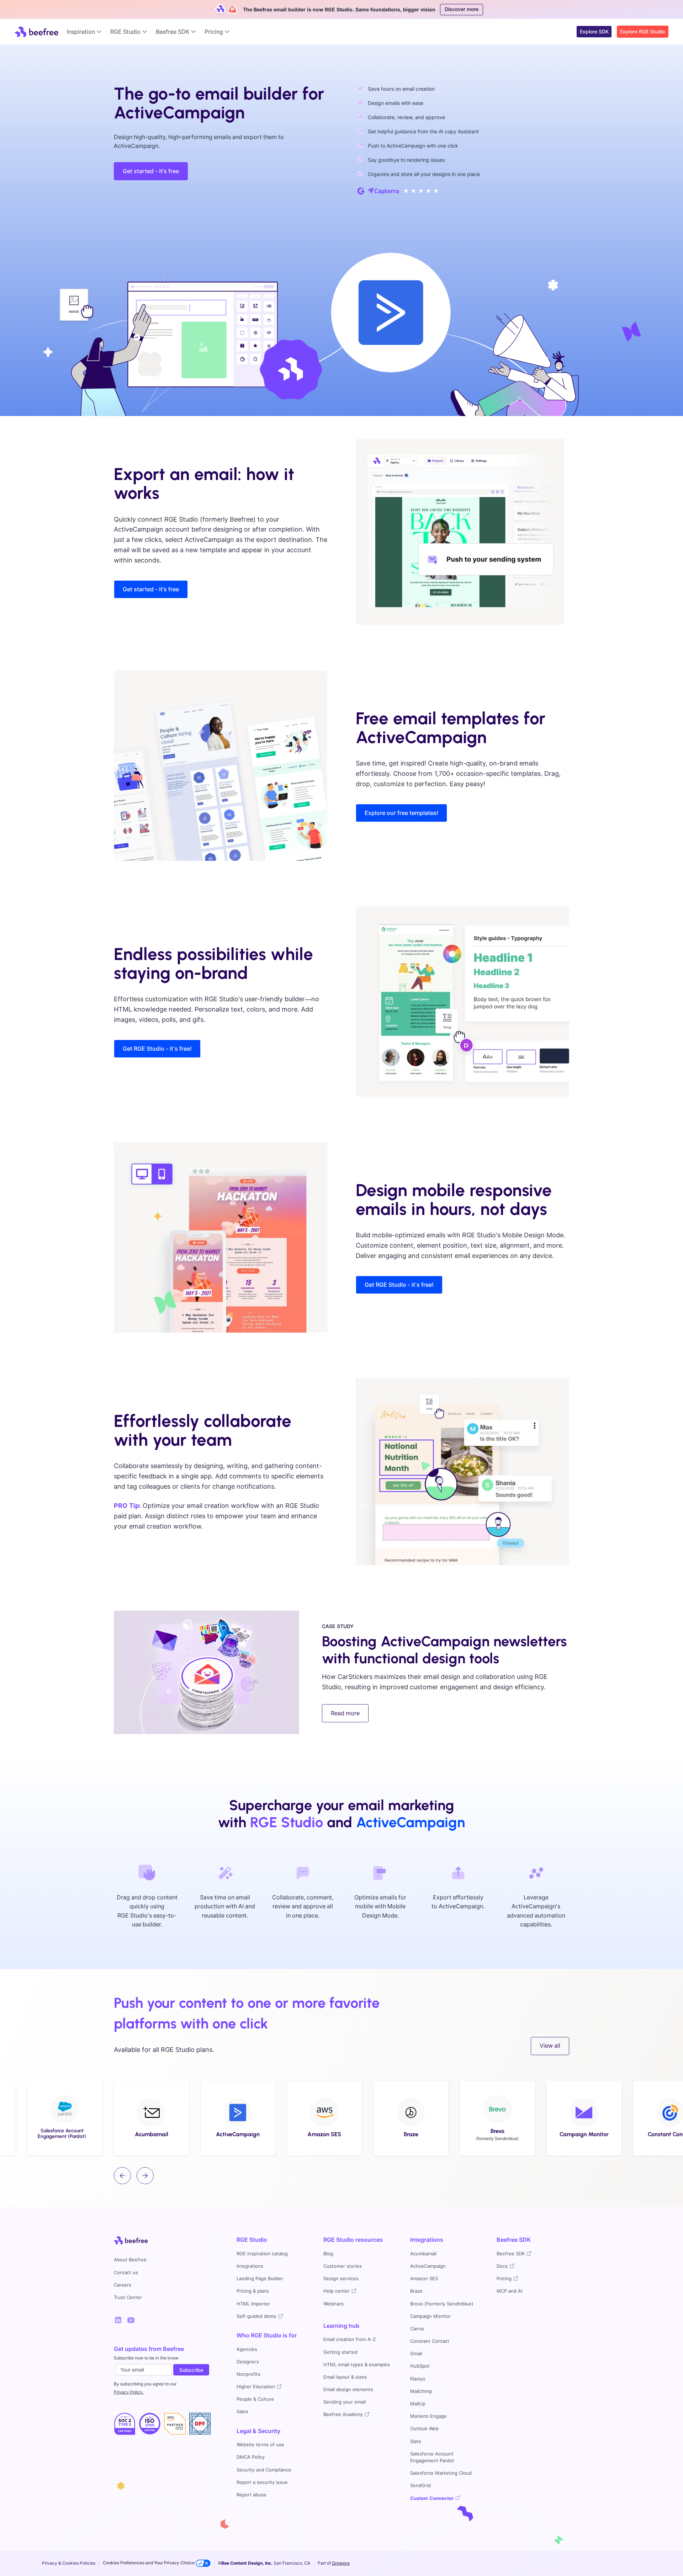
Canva (417, 2329)
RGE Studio (252, 2240)
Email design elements (348, 2390)
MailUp (418, 2404)
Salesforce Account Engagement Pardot (432, 2457)
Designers (248, 2362)
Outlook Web (424, 2429)
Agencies (247, 2349)
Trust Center (128, 2297)
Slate (416, 2441)
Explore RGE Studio (642, 31)
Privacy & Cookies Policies (69, 2563)
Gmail (416, 2354)
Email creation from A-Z (350, 2339)
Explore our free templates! (401, 813)
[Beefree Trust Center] (125, 2424)
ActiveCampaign (428, 2266)
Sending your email (345, 2402)
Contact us (126, 2273)
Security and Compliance (264, 2470)
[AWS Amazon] (175, 2424)
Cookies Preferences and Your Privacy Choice (149, 2563)
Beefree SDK (514, 2240)
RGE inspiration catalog (262, 2254)
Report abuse (252, 2495)
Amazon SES (424, 2279)
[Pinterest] (131, 2320)
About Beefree (130, 2260)
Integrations (250, 2266)
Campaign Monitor (430, 2316)
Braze (416, 2291)
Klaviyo (418, 2379)
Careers (123, 2285)
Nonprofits (248, 2374)
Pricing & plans (253, 2291)
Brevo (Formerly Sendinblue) (442, 2304)
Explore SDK (594, 31)
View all (550, 2046)
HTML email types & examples (357, 2365)
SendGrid (420, 2486)
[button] (86, 32)
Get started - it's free (151, 171)
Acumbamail (423, 2254)
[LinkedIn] (118, 2320)
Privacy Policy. (129, 2392)
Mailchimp (421, 2391)
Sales (242, 2412)
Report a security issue (262, 2482)
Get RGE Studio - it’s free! (157, 1049)
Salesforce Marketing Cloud (441, 2473)
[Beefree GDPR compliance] (150, 2424)
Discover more (462, 9)
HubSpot (420, 2366)
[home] (36, 32)
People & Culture (255, 2399)
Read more (345, 1713)
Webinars (333, 2304)
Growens (341, 2563)
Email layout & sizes (345, 2377)
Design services (341, 2279)
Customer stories (343, 2266)
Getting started (340, 2352)
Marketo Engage (428, 2416)
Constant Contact (430, 2341)
